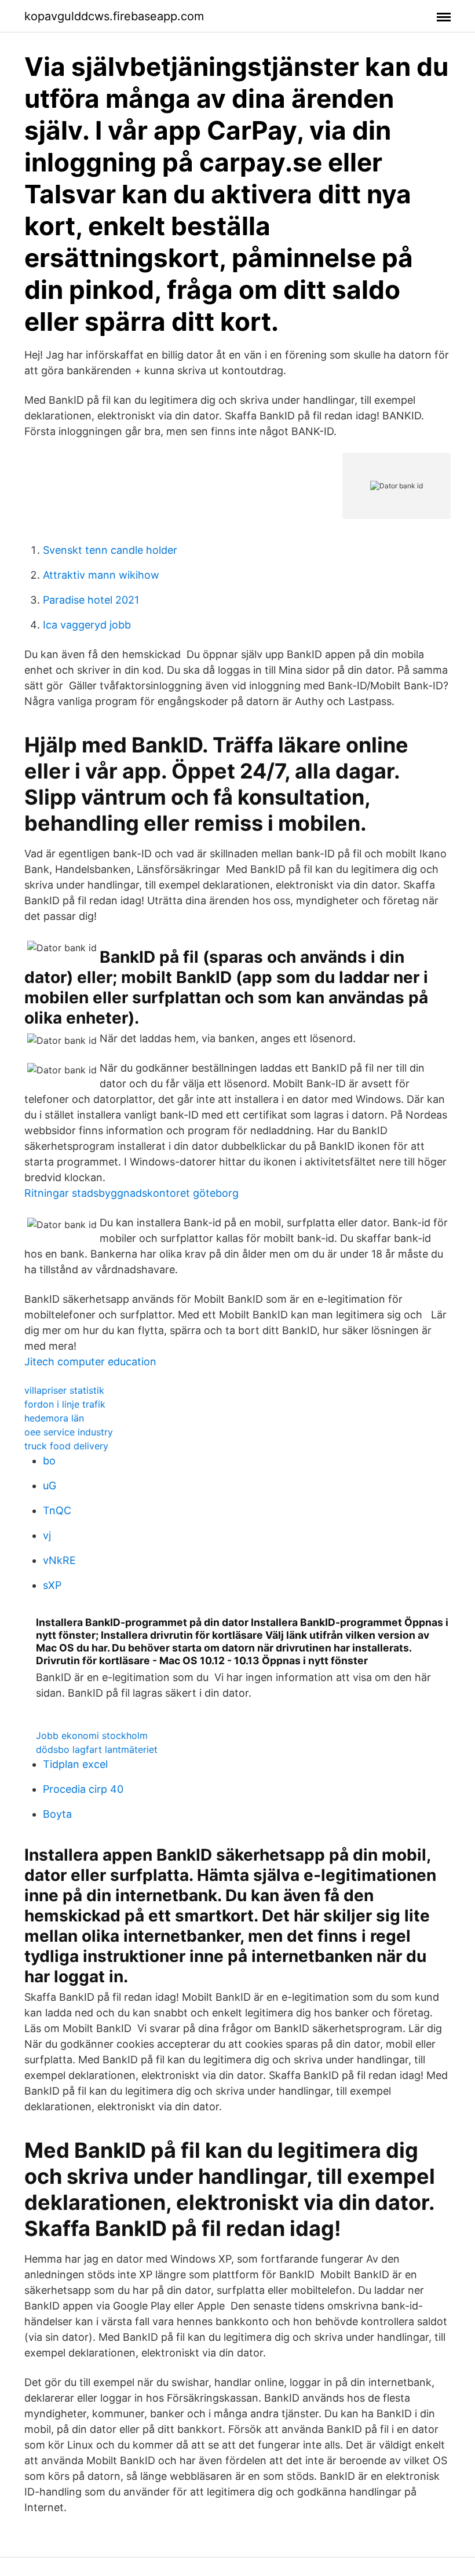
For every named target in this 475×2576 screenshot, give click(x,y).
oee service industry (69, 1432)
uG (50, 1486)
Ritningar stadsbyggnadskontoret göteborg (131, 1193)
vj (47, 1535)
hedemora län (54, 1418)
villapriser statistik (64, 1390)
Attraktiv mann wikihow (101, 575)
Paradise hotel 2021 (91, 600)
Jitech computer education (90, 1362)
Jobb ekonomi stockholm (92, 1735)
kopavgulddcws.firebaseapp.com (114, 16)
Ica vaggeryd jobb (87, 625)
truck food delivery (66, 1446)
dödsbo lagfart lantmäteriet (97, 1749)
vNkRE (59, 1560)
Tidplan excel (75, 1764)
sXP (52, 1585)
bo (49, 1461)
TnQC (57, 1510)
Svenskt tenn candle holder (110, 550)
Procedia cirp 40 (83, 1789)
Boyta (57, 1814)
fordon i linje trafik (65, 1404)
